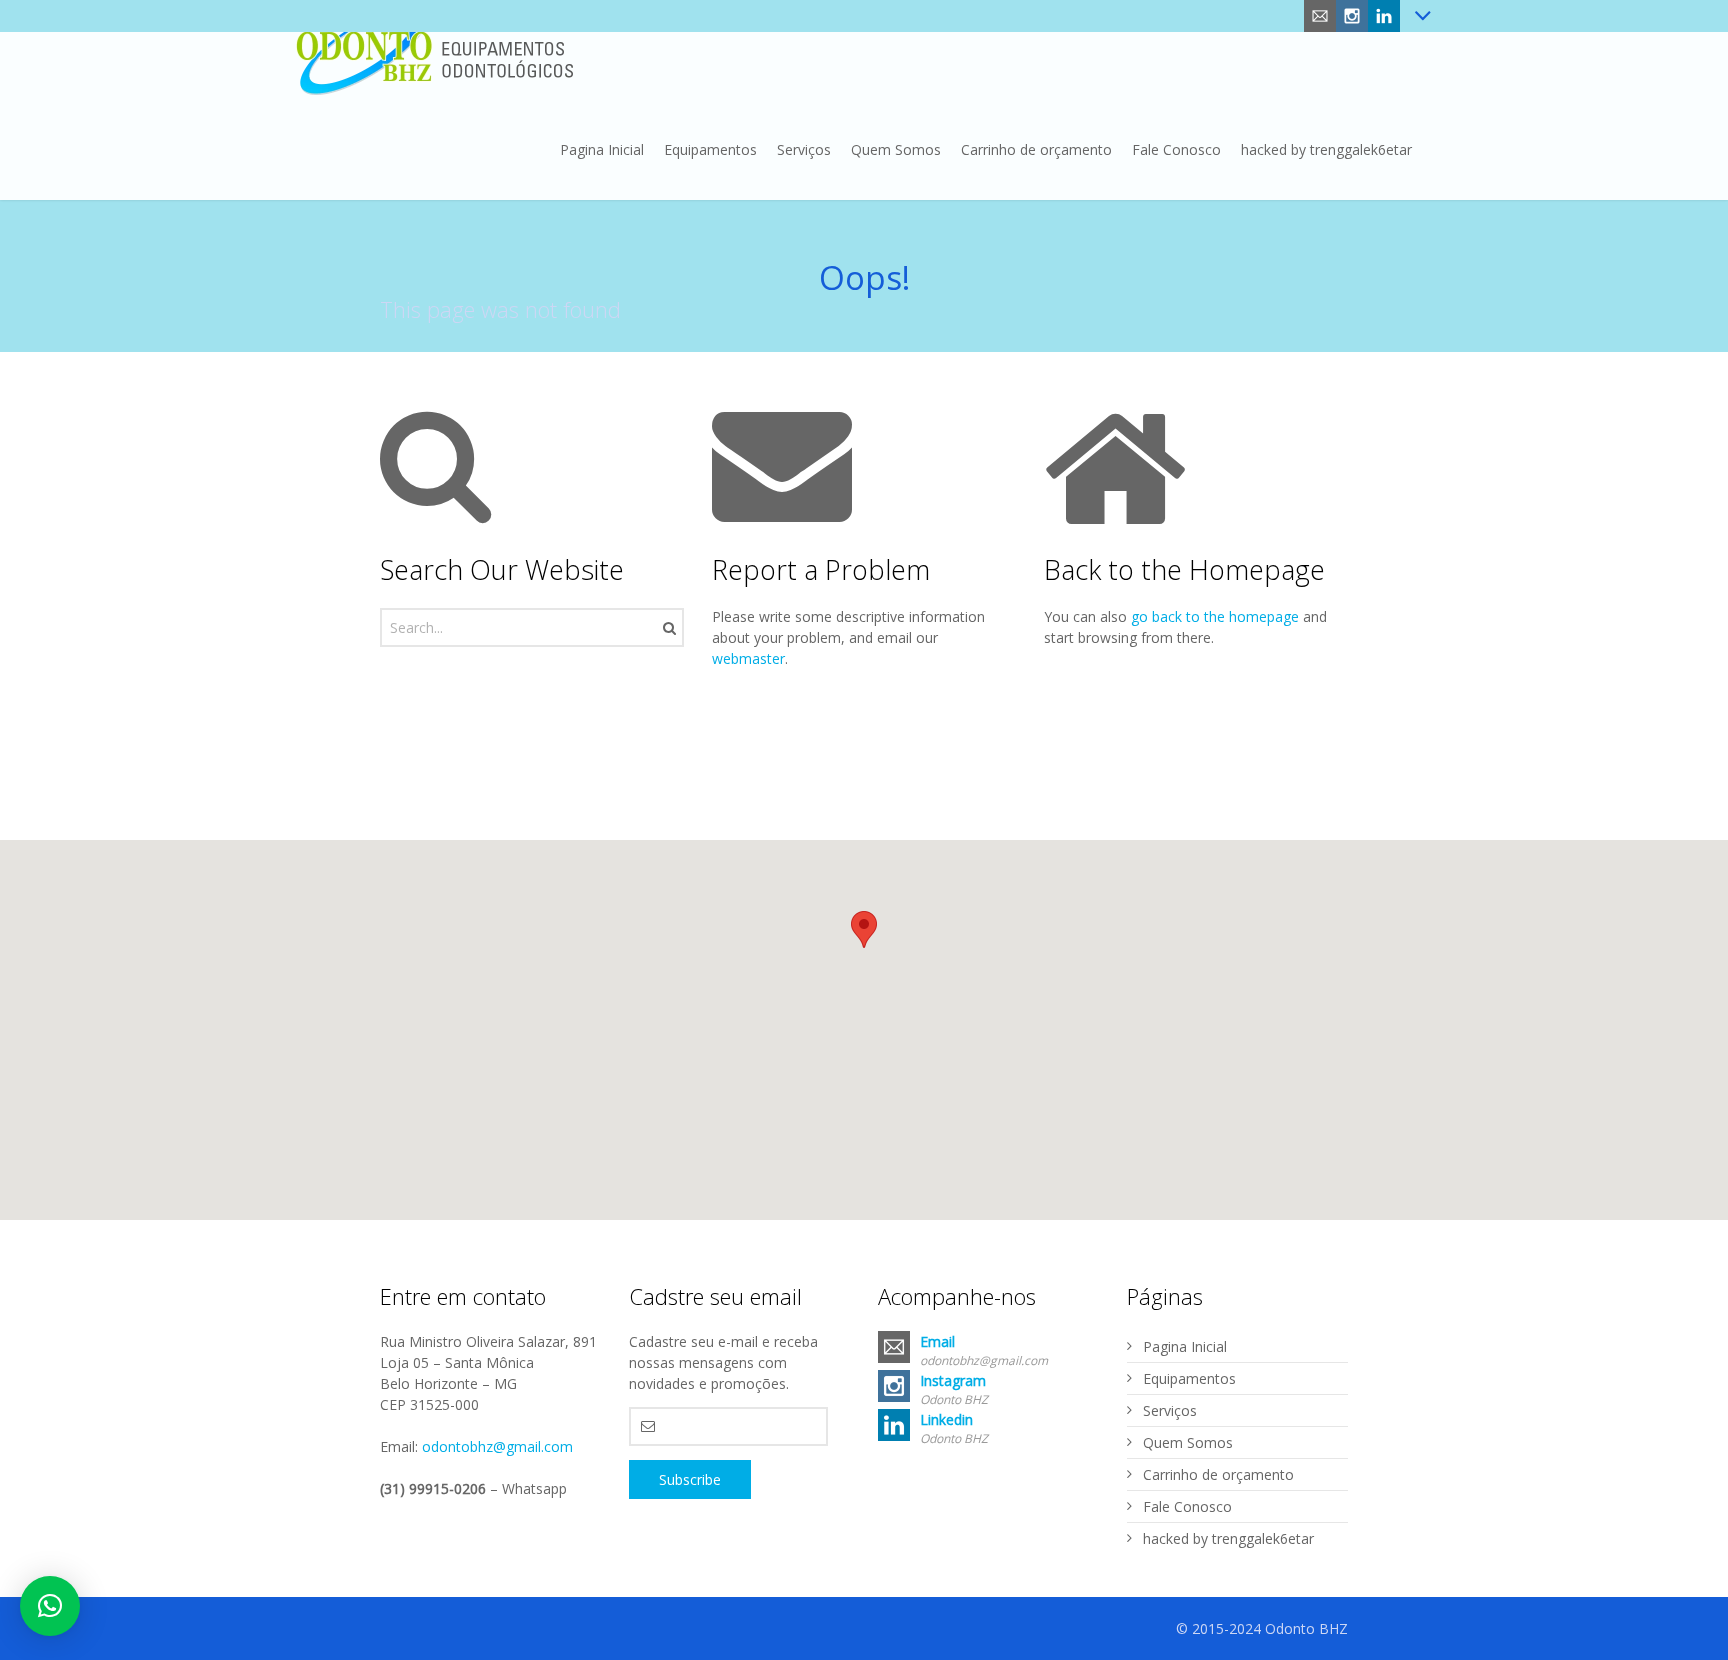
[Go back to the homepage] (435, 50)
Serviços (1170, 1410)
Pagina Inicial (1185, 1346)
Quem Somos (1188, 1442)
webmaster (748, 658)
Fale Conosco (1187, 1506)
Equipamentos (1189, 1378)
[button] (864, 929)
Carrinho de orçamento (1218, 1474)
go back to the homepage (1215, 616)
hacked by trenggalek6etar (1228, 1538)
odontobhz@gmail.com (497, 1446)
